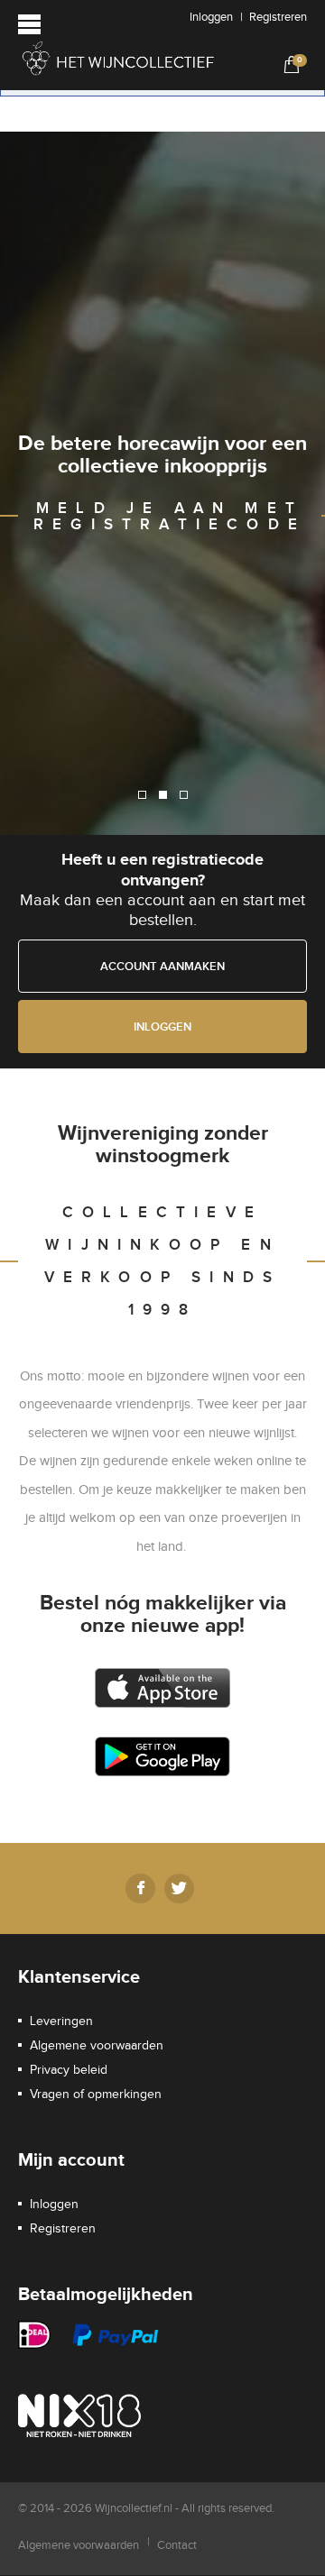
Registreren (278, 17)
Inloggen (211, 17)
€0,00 (288, 64)
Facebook (140, 1888)
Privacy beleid (69, 2070)
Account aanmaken (162, 967)
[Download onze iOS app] (162, 1688)
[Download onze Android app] (162, 1756)
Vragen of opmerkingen (96, 2095)
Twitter (179, 1888)
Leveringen (61, 2021)
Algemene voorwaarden (97, 2046)
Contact (177, 2545)
